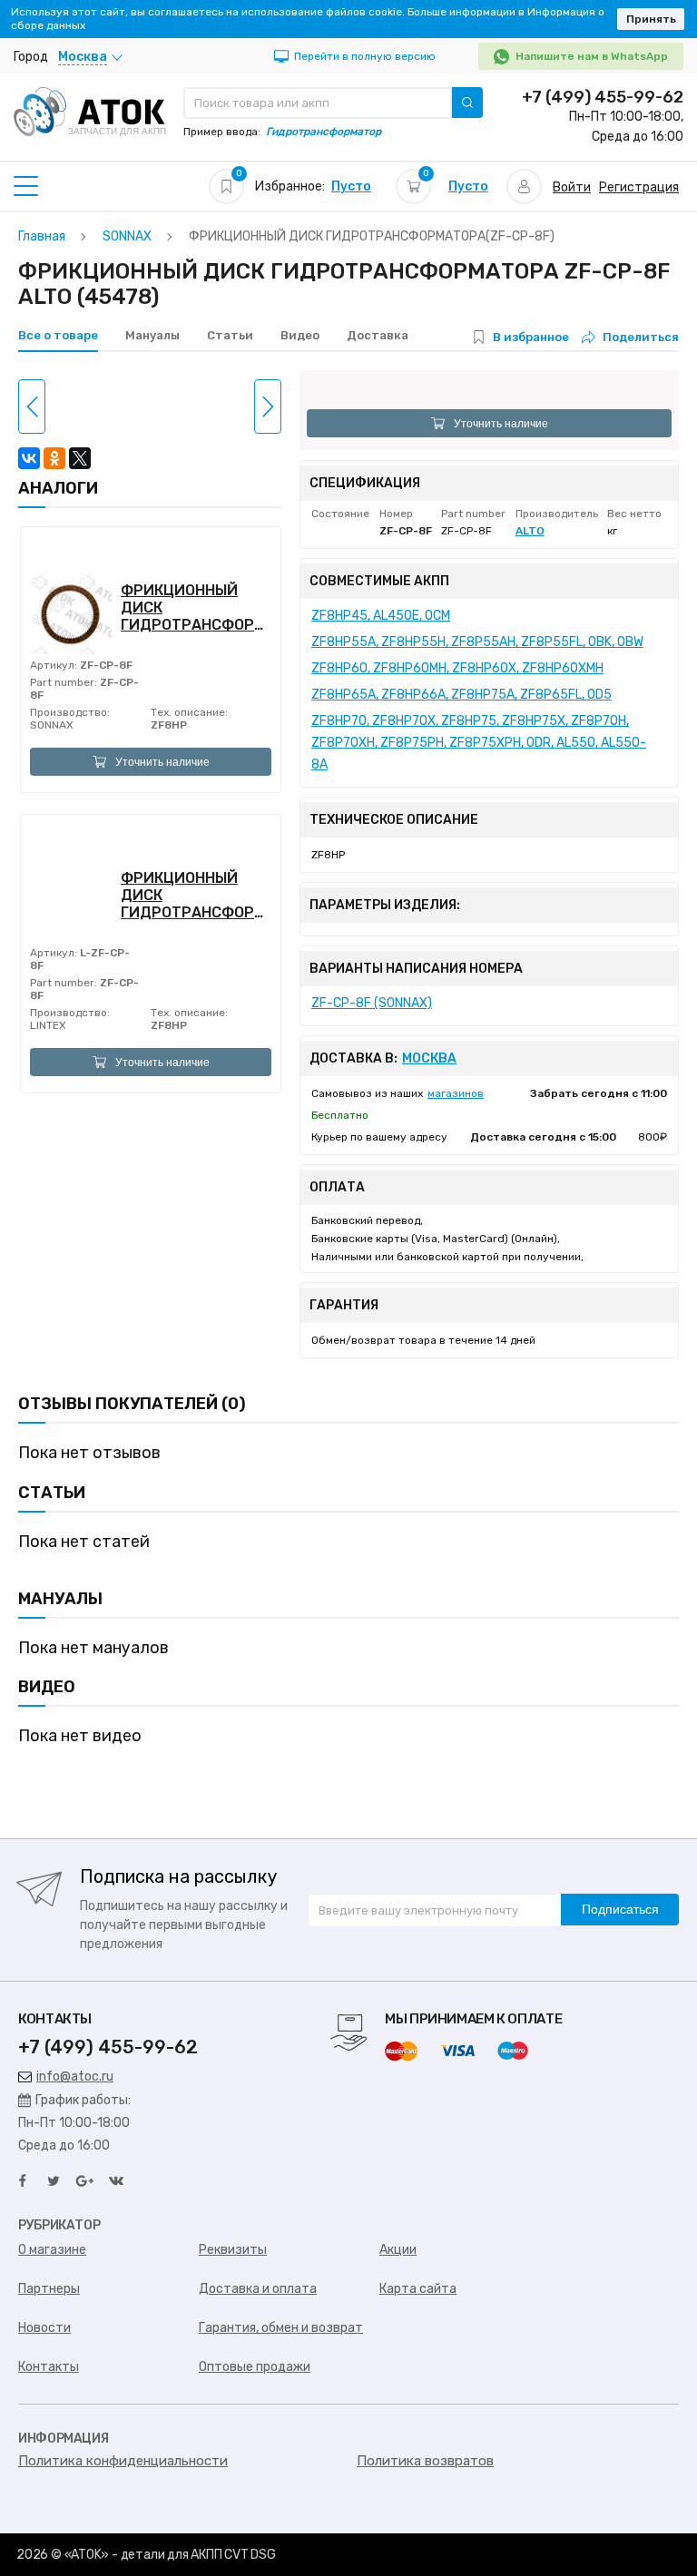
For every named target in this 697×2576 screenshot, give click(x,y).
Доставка (378, 335)
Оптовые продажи (255, 2367)
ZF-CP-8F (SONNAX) (372, 1003)
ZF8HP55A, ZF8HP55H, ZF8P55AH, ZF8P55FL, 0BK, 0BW (477, 642)
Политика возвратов (425, 2461)
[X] (80, 458)
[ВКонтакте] (29, 458)
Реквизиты (233, 2250)
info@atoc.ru (75, 2076)
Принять (651, 19)
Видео (300, 335)
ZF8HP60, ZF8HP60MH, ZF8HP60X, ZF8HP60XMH (457, 668)
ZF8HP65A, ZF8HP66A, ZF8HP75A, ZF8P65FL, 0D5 (461, 695)
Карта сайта (418, 2289)
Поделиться (641, 337)
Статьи (230, 335)
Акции (398, 2250)
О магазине (52, 2250)
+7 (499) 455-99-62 (603, 97)
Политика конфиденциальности (123, 2461)
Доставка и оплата (258, 2289)
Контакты (49, 2367)
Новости (44, 2328)
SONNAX (52, 725)
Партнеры (49, 2289)
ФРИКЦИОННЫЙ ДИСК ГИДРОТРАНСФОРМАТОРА (196, 607)
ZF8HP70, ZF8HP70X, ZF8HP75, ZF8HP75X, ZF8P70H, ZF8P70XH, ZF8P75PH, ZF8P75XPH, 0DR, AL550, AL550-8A (479, 743)
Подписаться (620, 1909)
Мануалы (152, 335)
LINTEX (48, 1025)
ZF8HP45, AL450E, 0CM (381, 616)
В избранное (531, 337)
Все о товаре (58, 335)
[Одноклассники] (54, 458)
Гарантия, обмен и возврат (281, 2328)
